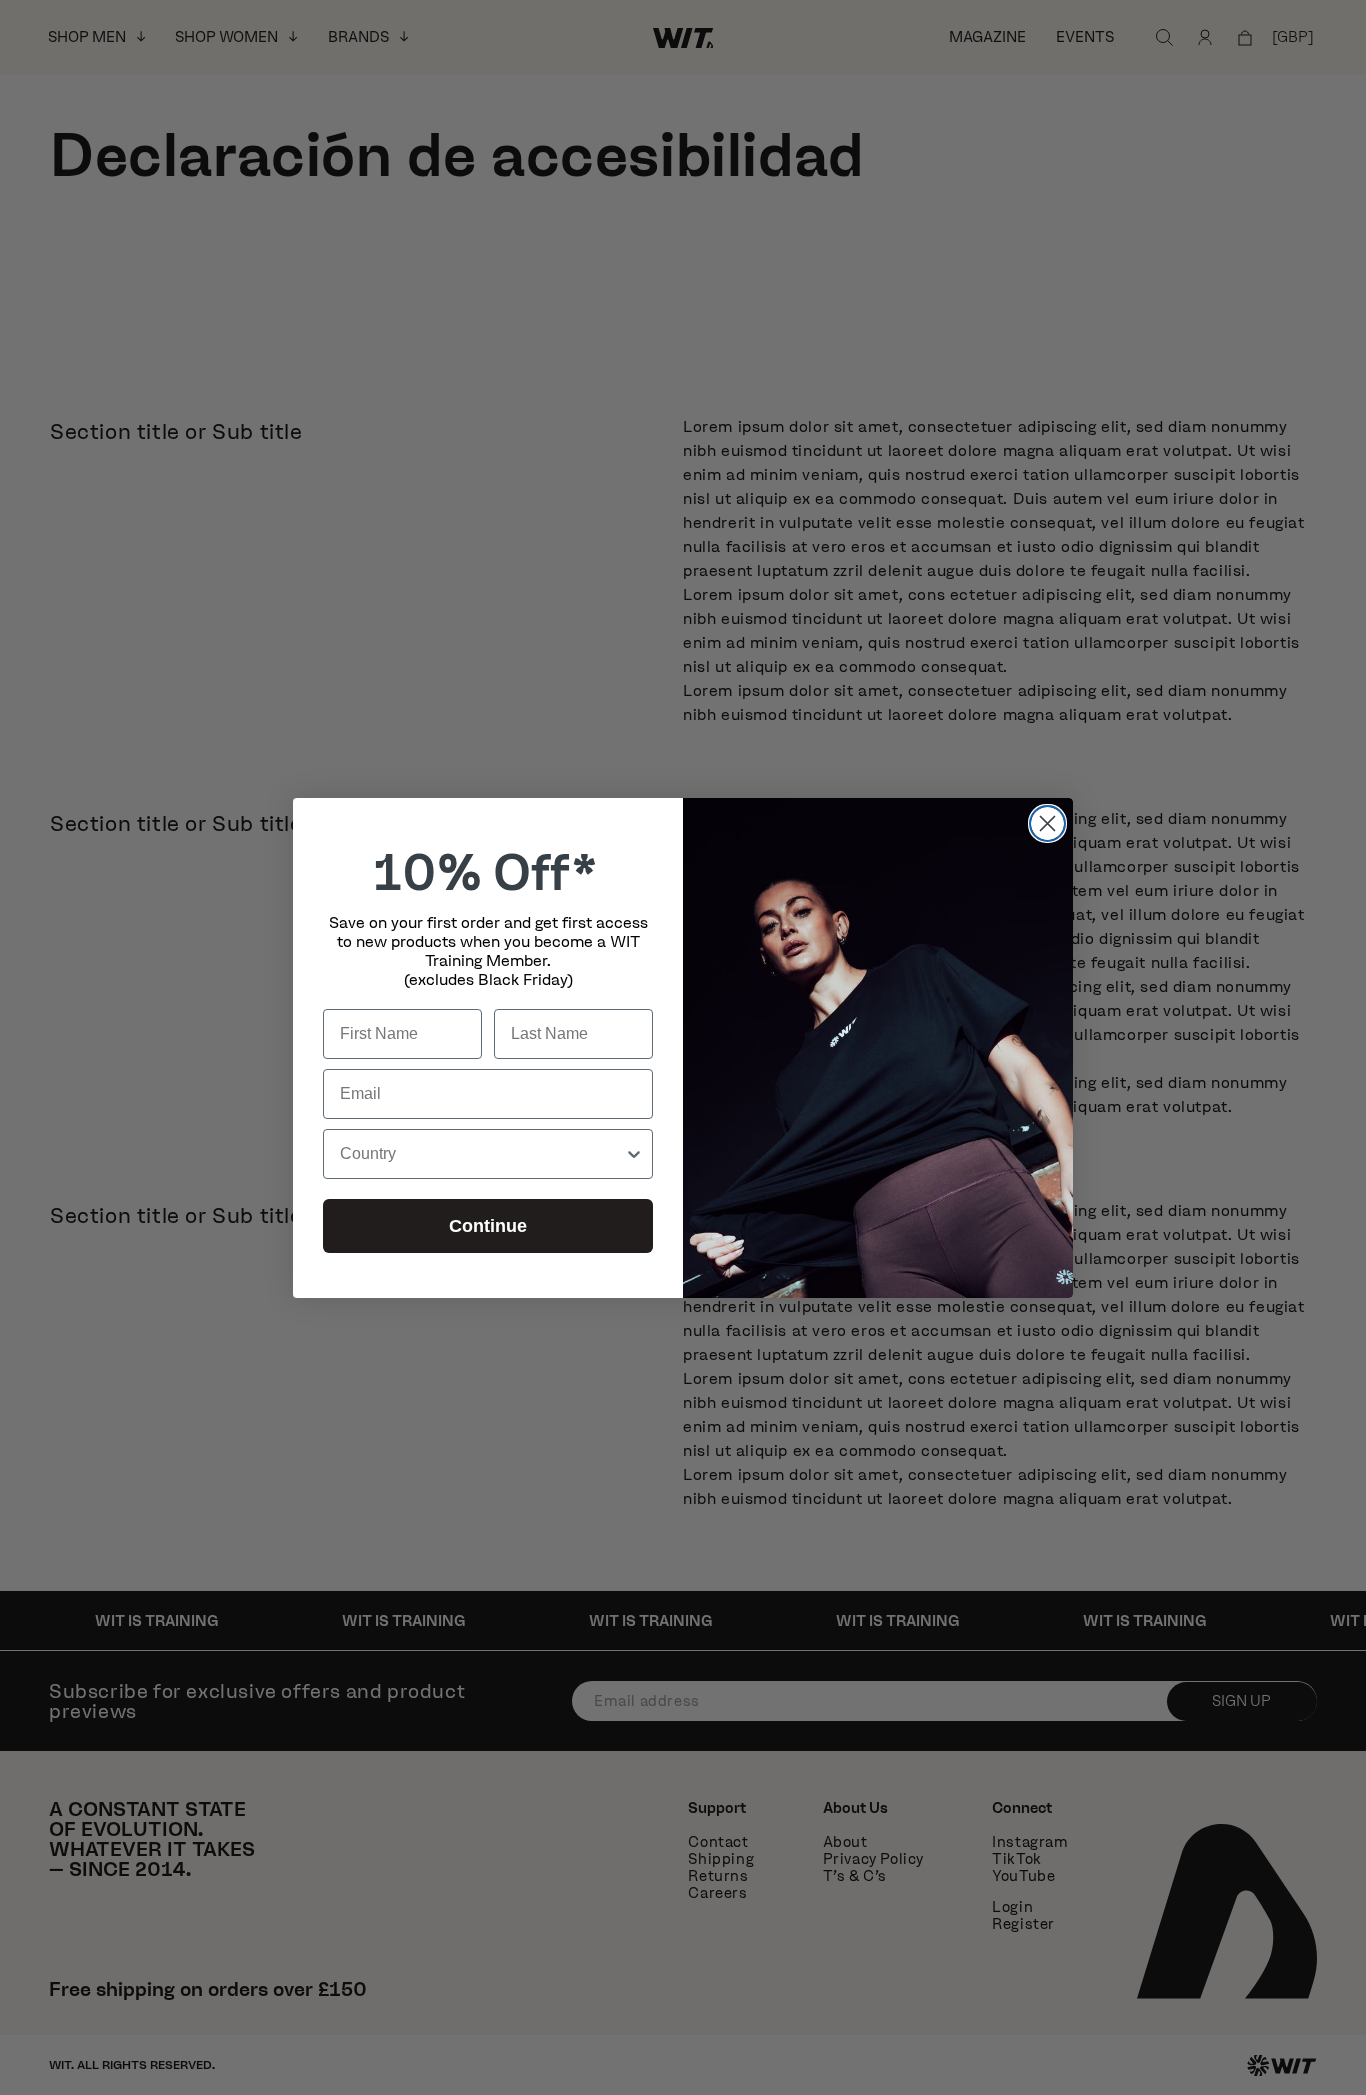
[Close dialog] (1047, 823)
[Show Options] (634, 1154)
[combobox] (482, 1154)
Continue (488, 1226)
